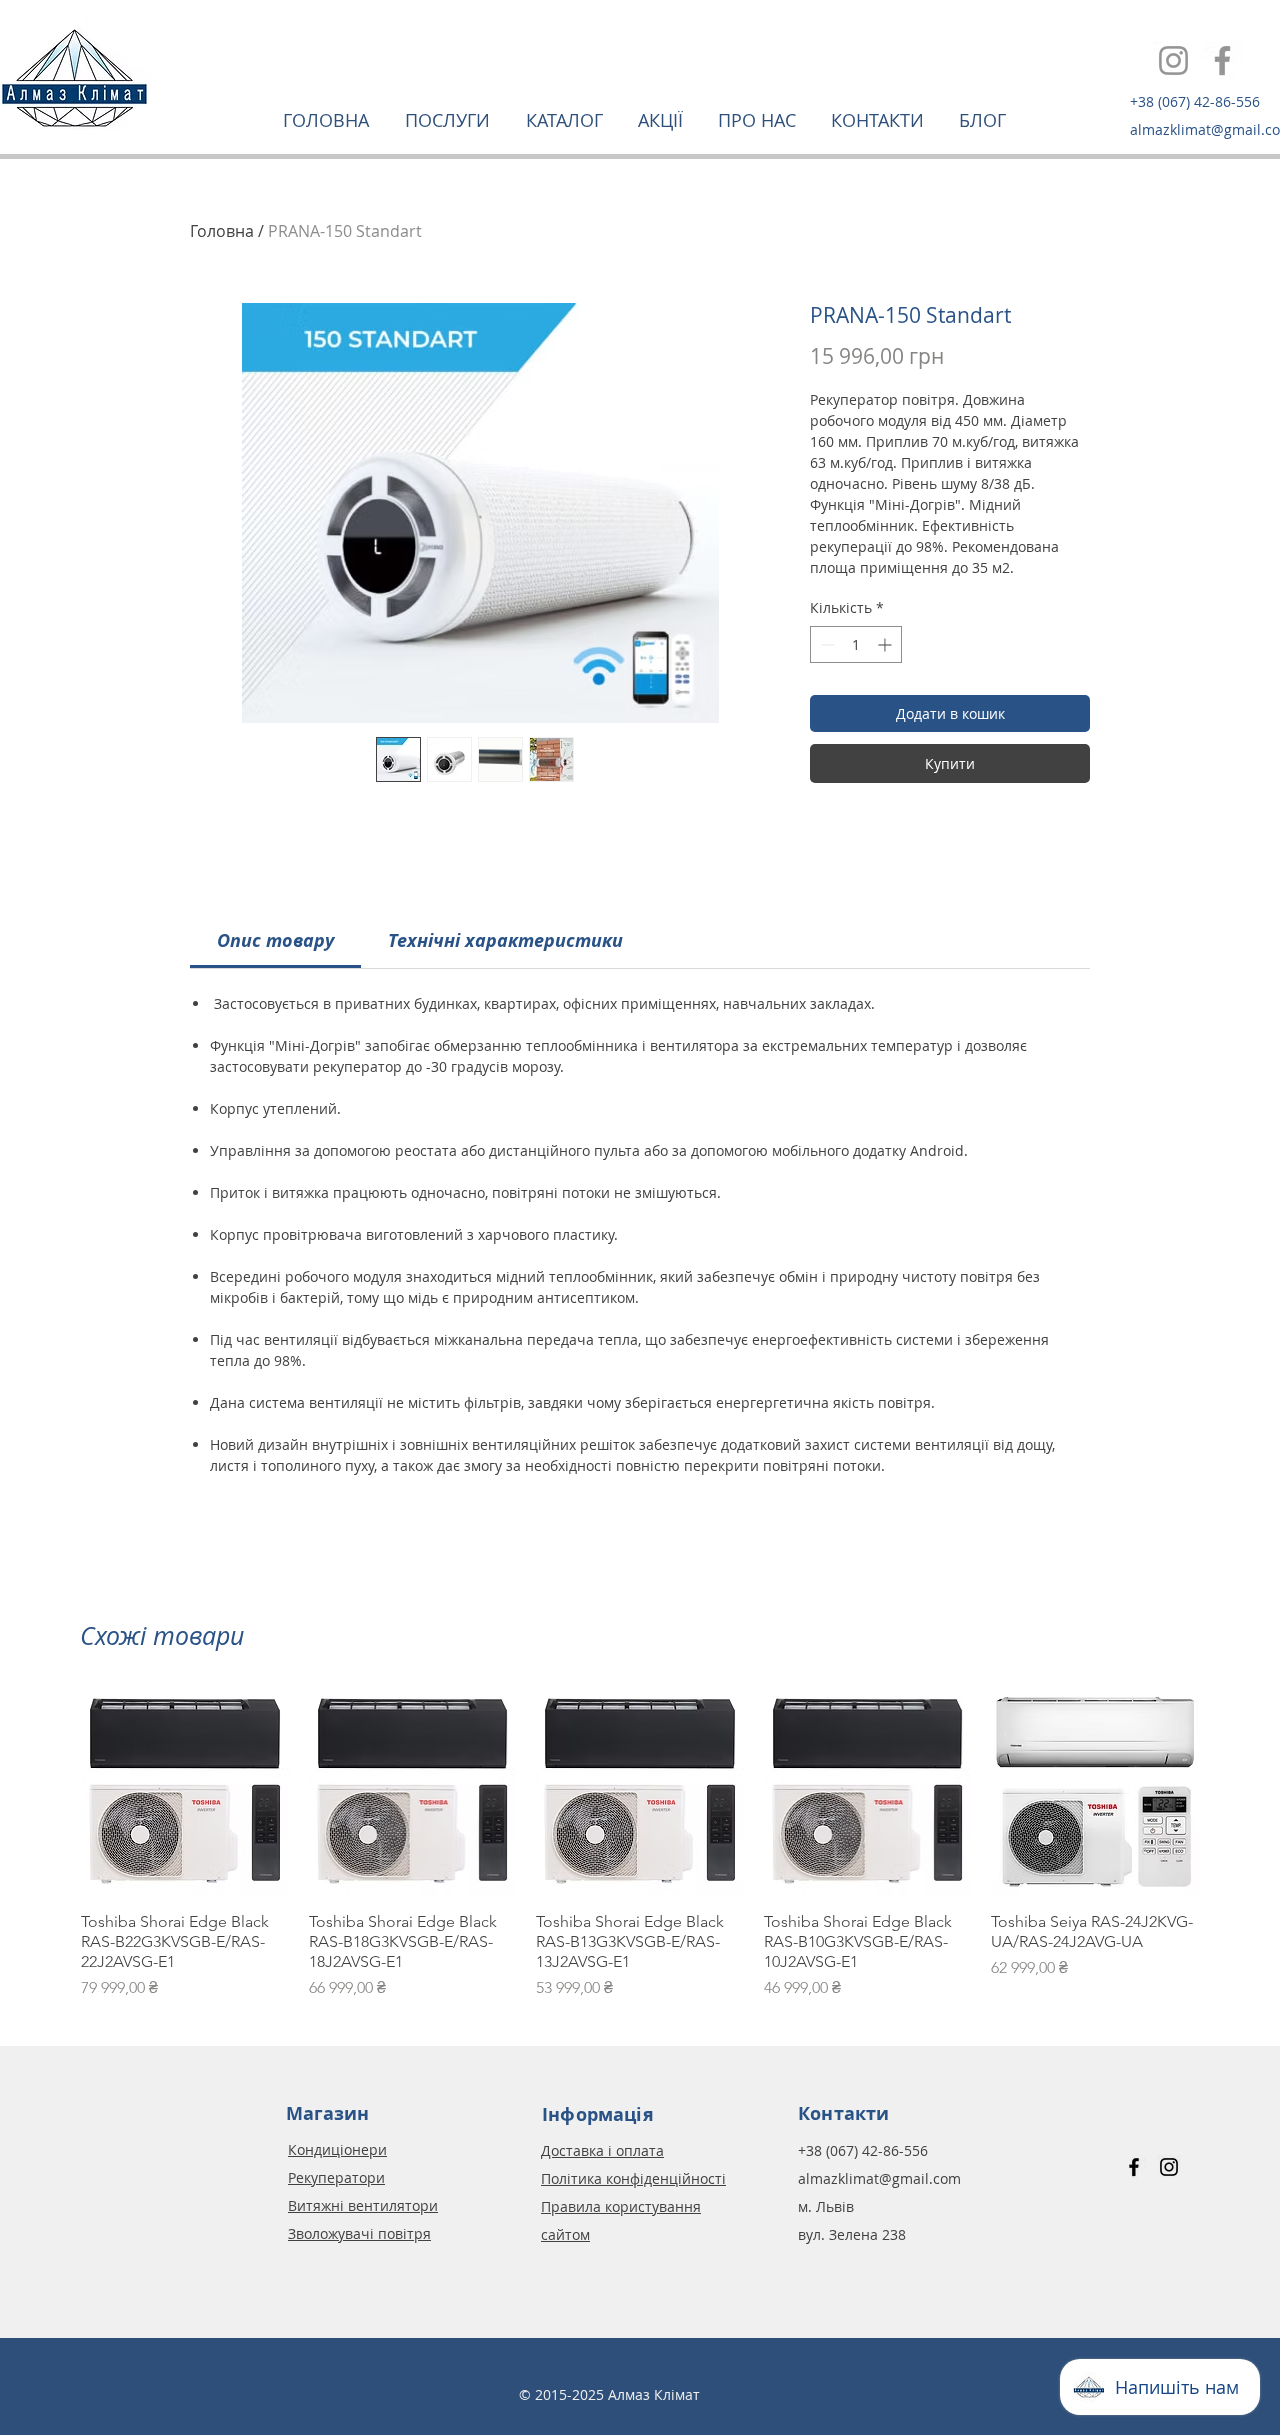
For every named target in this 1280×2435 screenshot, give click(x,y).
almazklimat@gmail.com (879, 2178)
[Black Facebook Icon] (1134, 2167)
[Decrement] (825, 644)
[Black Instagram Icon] (1169, 2167)
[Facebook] (1222, 60)
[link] (275, 940)
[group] (640, 1844)
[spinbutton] (856, 644)
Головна (222, 231)
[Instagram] (1173, 60)
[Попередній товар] (52, 1791)
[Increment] (886, 644)
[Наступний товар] (1228, 1791)
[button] (450, 120)
